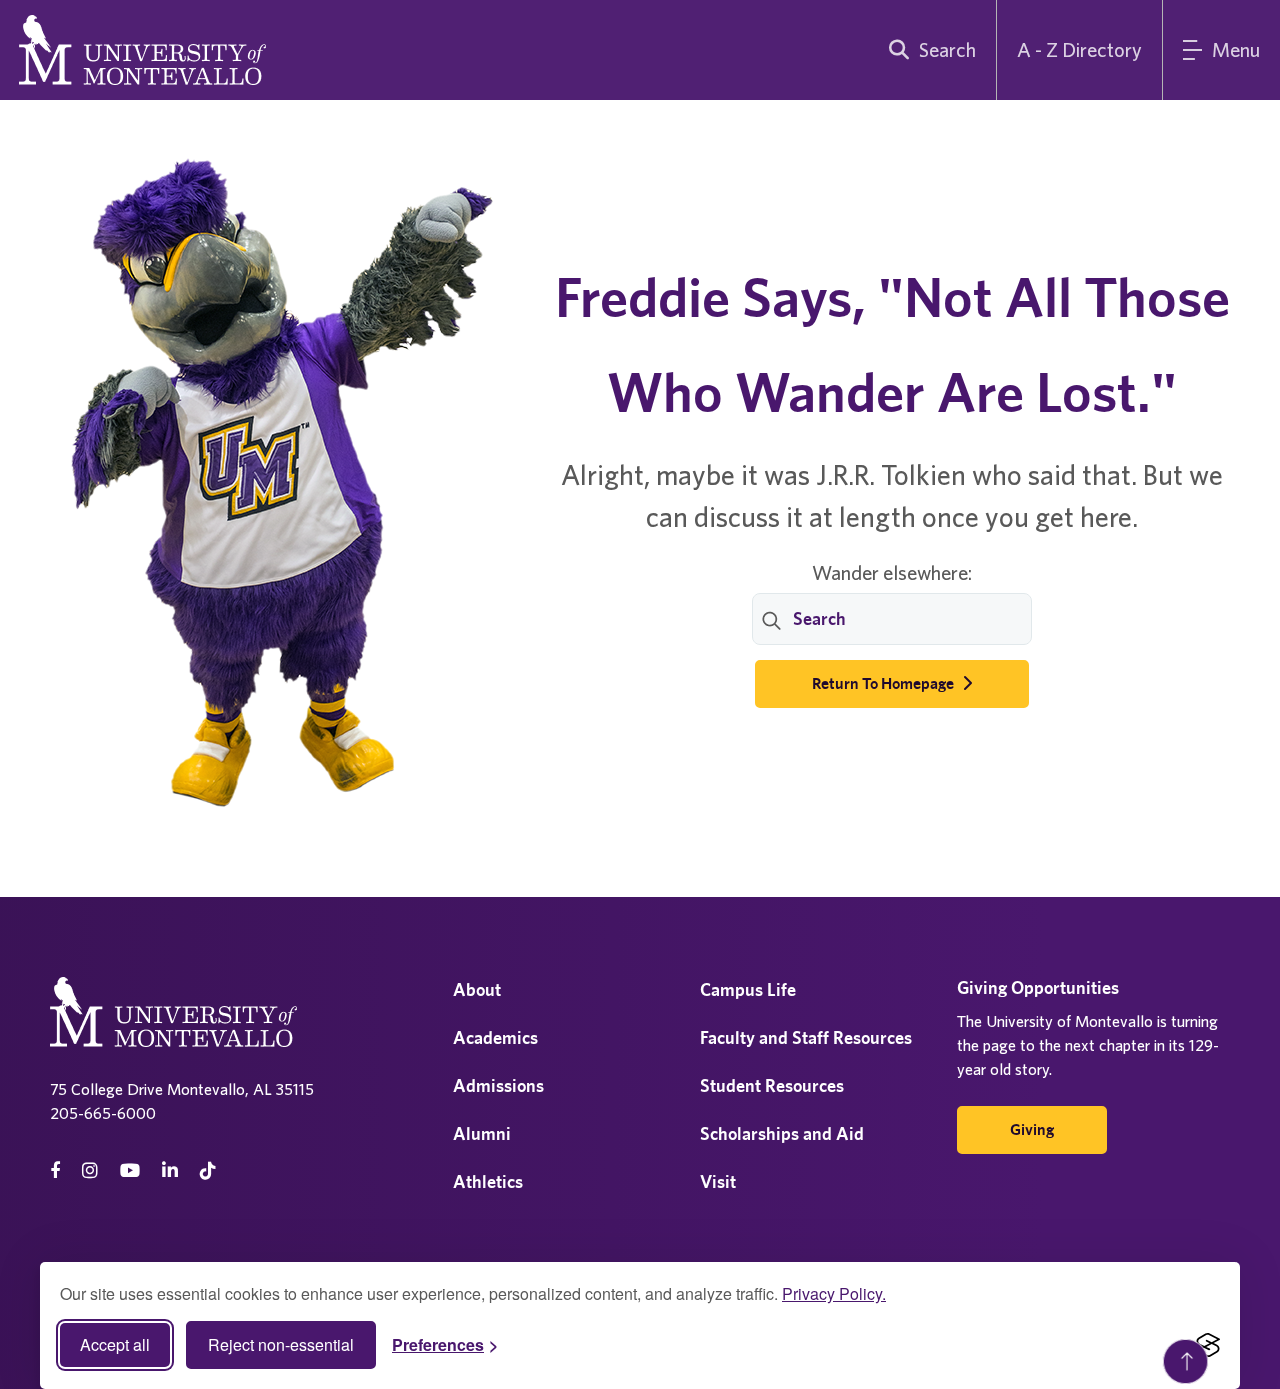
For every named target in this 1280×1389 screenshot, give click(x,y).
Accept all (115, 1344)
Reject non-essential (281, 1344)
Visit (718, 1181)
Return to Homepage (884, 683)
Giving (1032, 1129)
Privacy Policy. (834, 1293)
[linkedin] (170, 1170)
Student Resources (772, 1085)
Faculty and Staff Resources (806, 1037)
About (477, 989)
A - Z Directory (1079, 49)
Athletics (488, 1181)
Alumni (482, 1133)
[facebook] (55, 1170)
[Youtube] (130, 1170)
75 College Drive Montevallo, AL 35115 (182, 1089)
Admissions (498, 1085)
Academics (495, 1037)
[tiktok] (208, 1170)
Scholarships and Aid (782, 1133)
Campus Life (748, 989)
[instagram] (90, 1170)
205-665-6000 (103, 1113)
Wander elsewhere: (892, 572)
